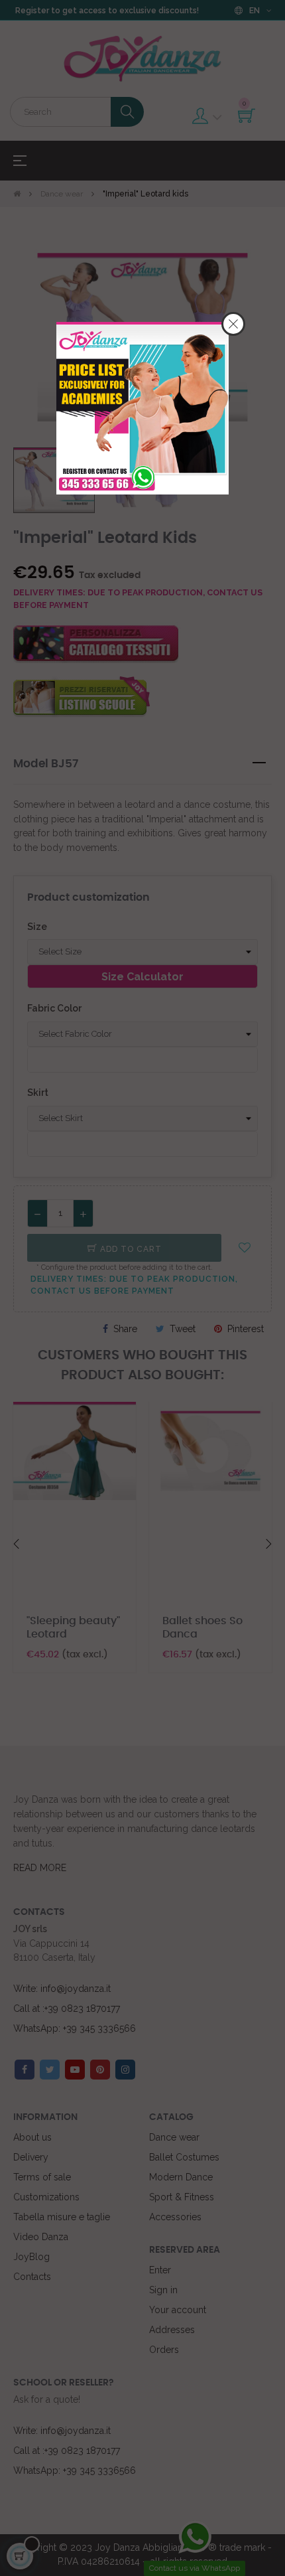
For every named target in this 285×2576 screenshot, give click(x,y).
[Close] (233, 324)
